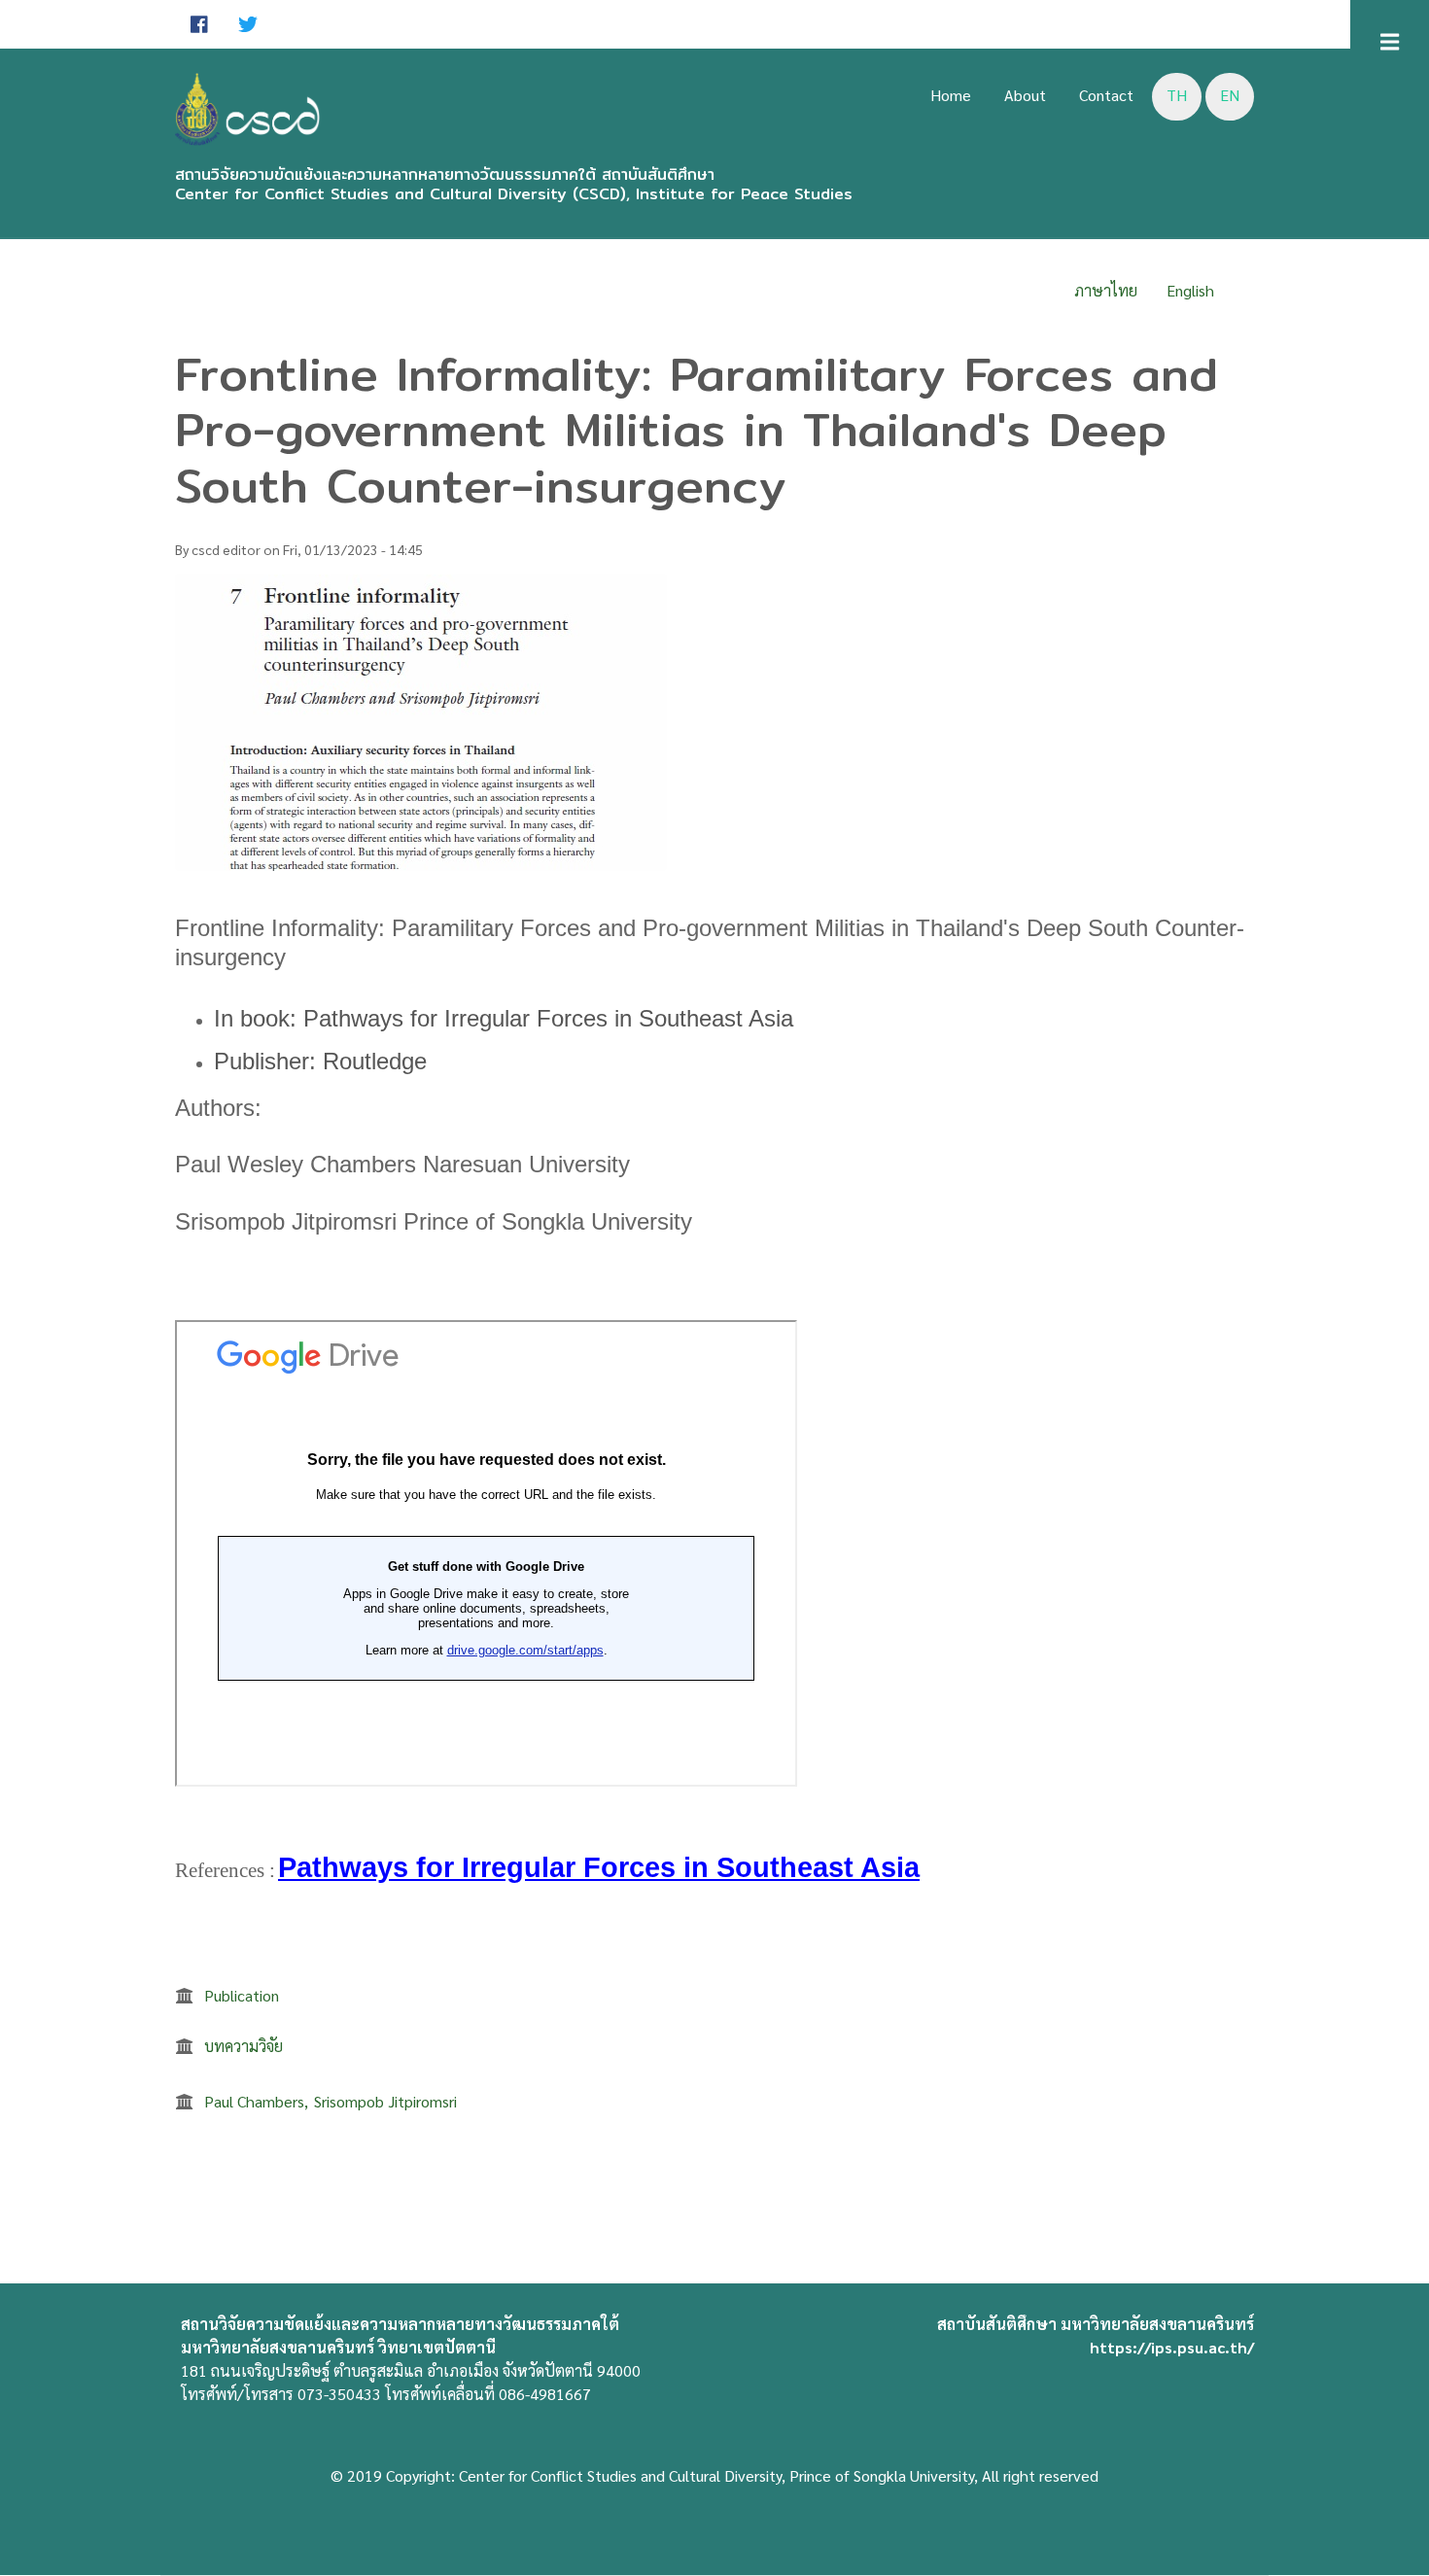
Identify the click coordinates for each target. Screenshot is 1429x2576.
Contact (1106, 95)
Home (951, 95)
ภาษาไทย (1106, 290)
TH (1177, 95)
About (1025, 95)
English (1190, 290)
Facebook (199, 24)
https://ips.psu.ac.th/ (1172, 2347)
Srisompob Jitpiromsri (385, 2101)
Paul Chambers (254, 2101)
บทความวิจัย (244, 2046)
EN (1230, 95)
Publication (242, 1995)
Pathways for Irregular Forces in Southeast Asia (599, 1867)
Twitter (248, 24)
